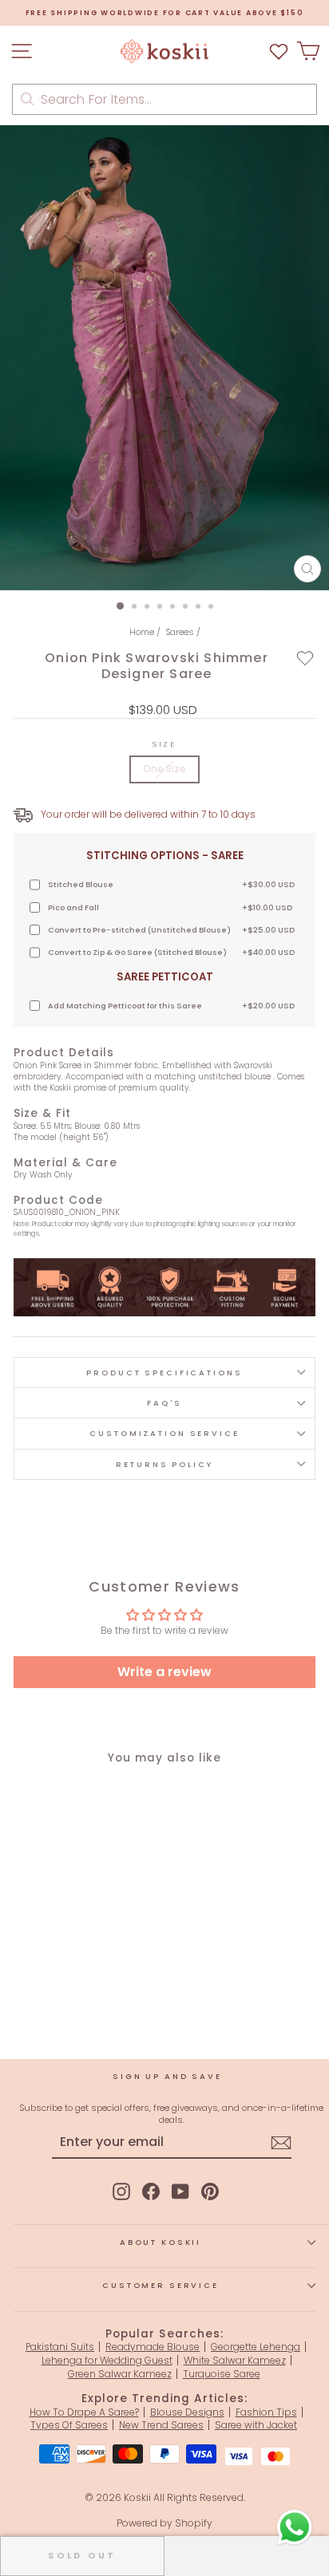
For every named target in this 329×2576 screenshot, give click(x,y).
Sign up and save (167, 2076)
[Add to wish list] (279, 51)
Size (164, 744)
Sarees (180, 632)
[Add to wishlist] (305, 658)
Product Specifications (164, 1373)
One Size (164, 769)
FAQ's (164, 1403)
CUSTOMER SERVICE (161, 2285)
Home (142, 632)
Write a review (164, 1672)
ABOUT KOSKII (161, 2242)
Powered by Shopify (164, 2523)
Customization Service (164, 1433)
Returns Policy (164, 1464)
